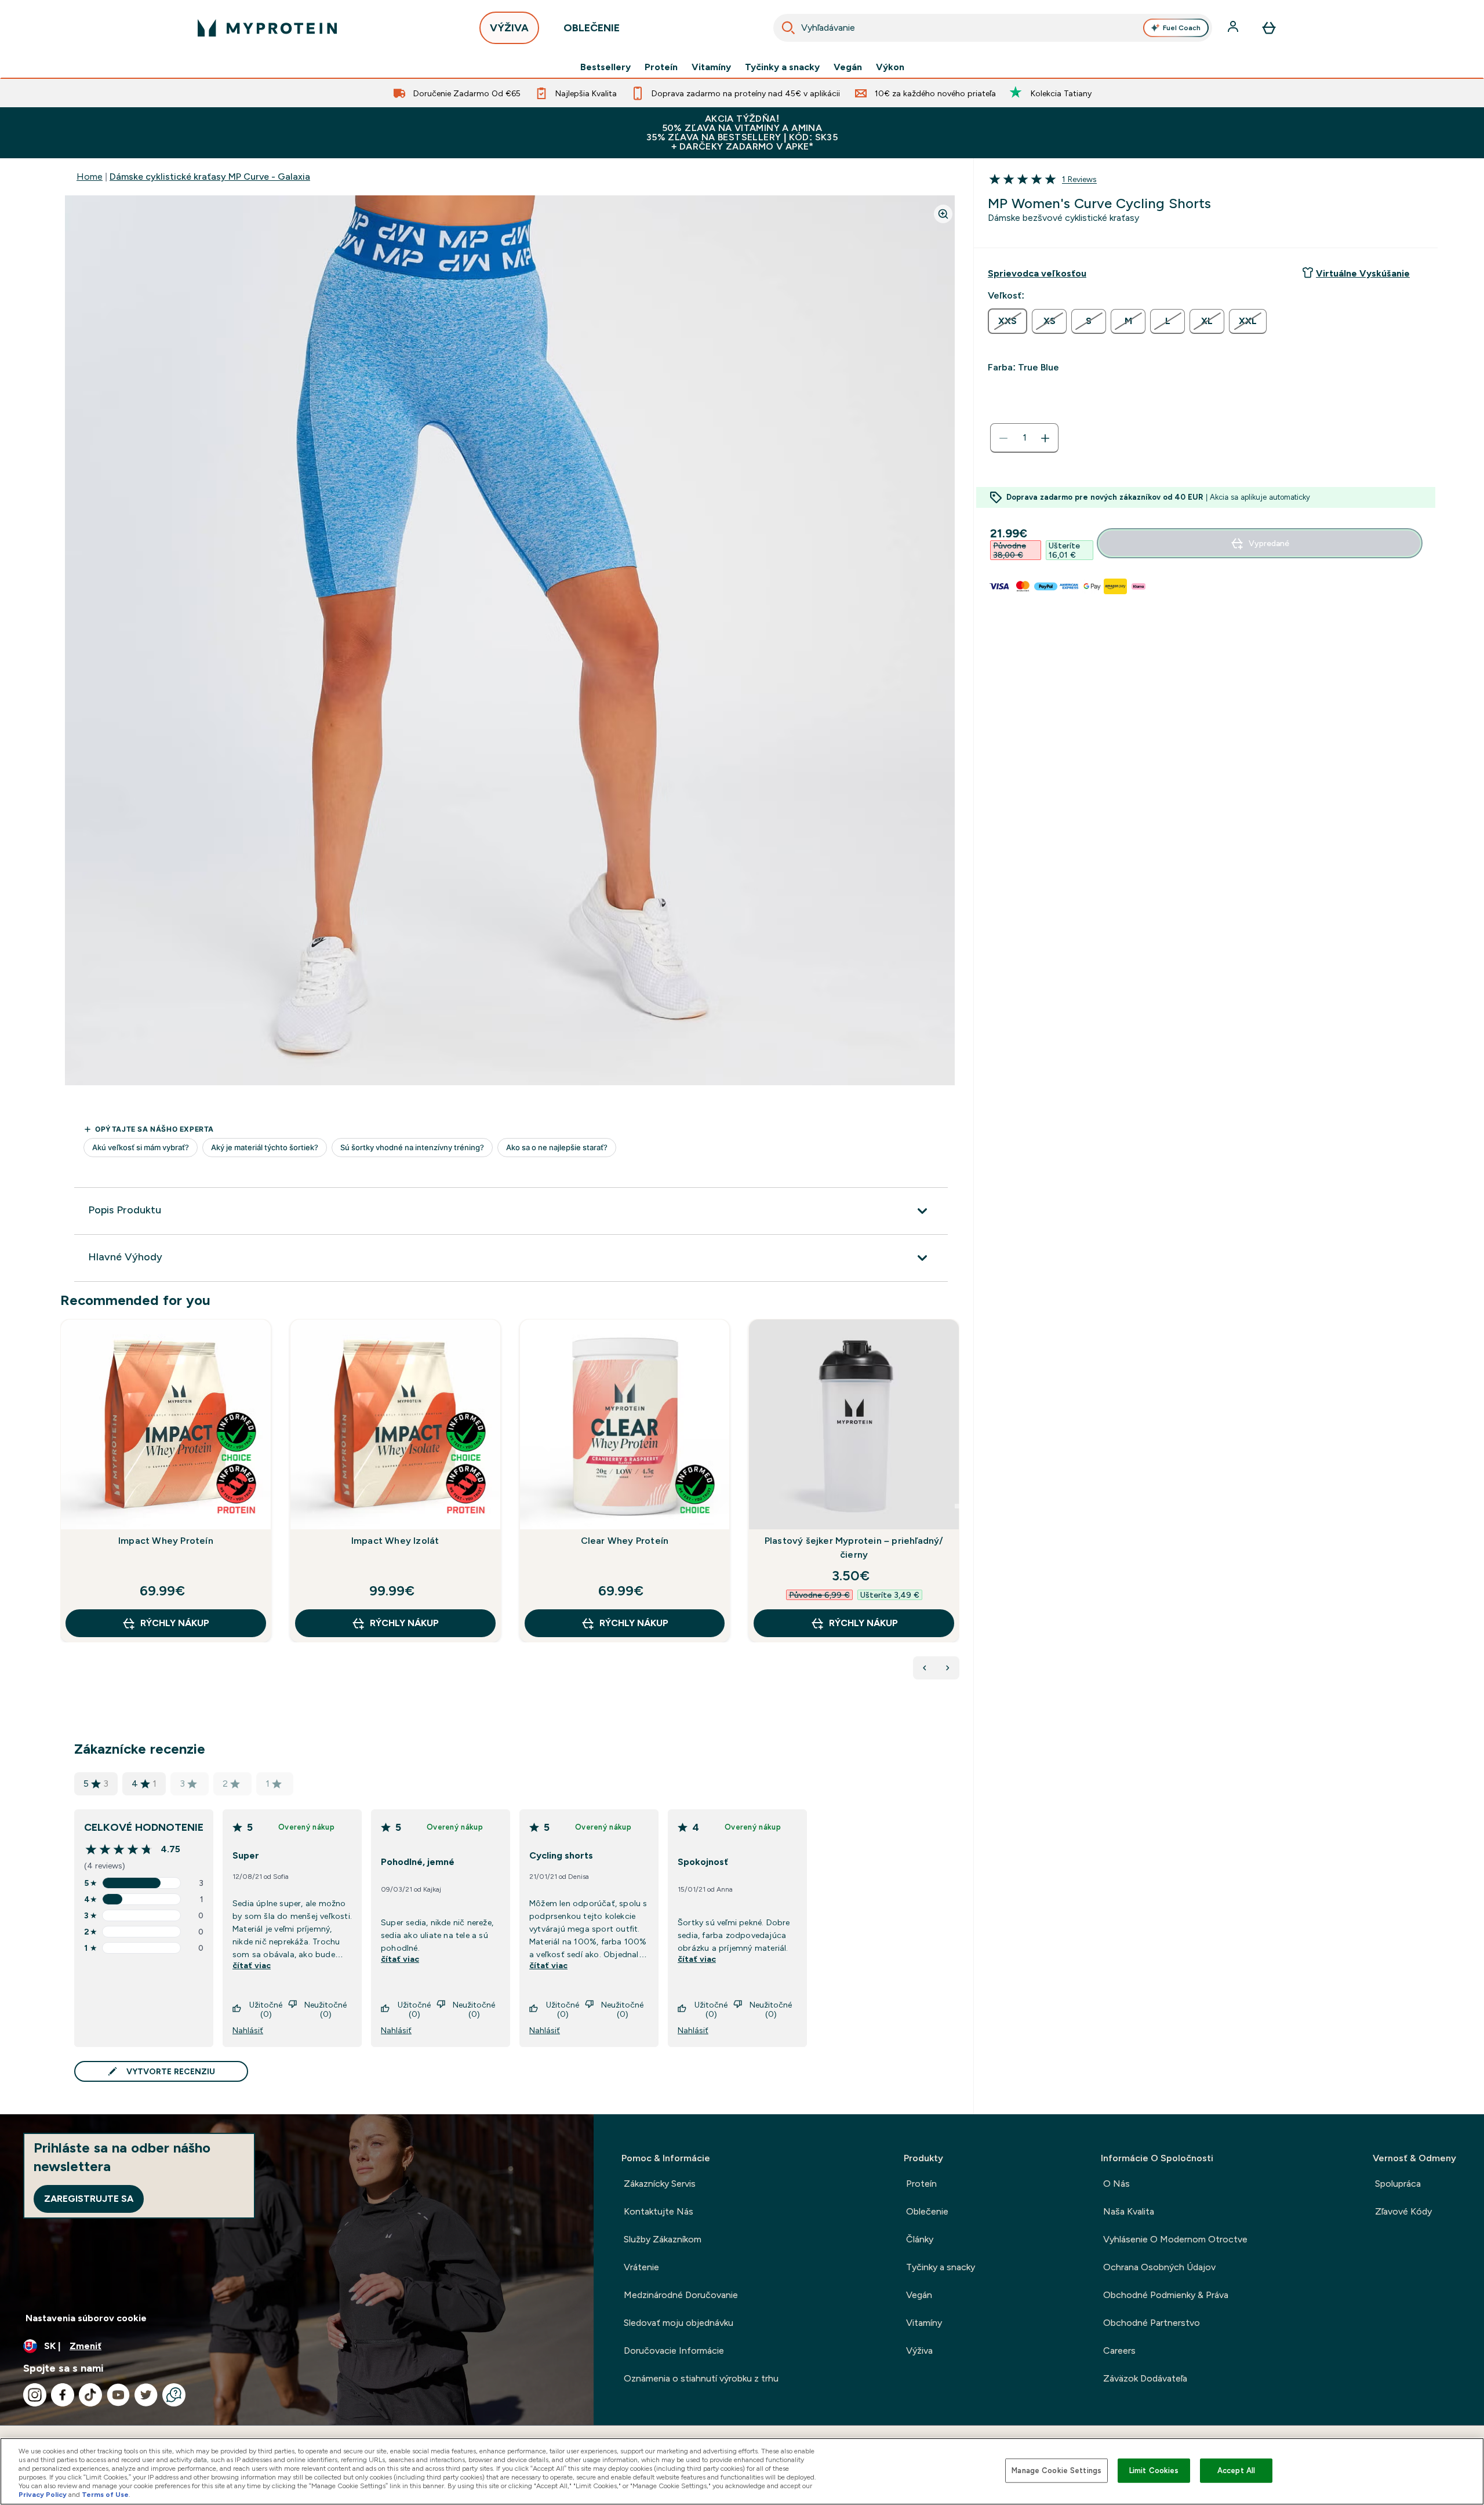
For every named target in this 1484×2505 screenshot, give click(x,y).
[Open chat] (174, 2395)
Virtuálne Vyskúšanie (1363, 273)
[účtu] (1234, 28)
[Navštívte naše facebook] (63, 2395)
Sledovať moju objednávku (679, 2323)
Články (920, 2239)
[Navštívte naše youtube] (118, 2395)
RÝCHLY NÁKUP (175, 1623)
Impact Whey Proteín (166, 1541)
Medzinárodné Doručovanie (681, 2295)
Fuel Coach (1182, 28)
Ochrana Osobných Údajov (1159, 2267)
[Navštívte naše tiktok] (90, 2395)
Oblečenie (927, 2211)
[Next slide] (957, 1506)
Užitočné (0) (266, 2009)
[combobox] (993, 28)
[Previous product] (925, 1668)
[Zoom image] (943, 214)
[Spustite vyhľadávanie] (788, 28)
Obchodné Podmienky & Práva (1166, 2295)
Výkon (890, 67)
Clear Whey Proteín (625, 1541)
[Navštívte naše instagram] (35, 2395)
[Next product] (948, 1668)
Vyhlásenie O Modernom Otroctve (1175, 2239)
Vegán (848, 67)
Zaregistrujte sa (89, 2199)
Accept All (1236, 2471)
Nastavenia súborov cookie (86, 2318)
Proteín (661, 67)
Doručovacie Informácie (674, 2351)
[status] (1024, 438)
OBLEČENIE (592, 28)
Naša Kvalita (1129, 2211)
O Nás (1116, 2184)
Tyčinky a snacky (782, 67)
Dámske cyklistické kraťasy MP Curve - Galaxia (210, 177)
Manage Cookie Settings (1056, 2471)
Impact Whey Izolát (395, 1541)
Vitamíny (711, 67)
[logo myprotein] (267, 28)
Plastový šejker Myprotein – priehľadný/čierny (854, 1548)
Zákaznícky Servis (660, 2184)
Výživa (919, 2351)
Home (90, 177)
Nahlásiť (248, 2030)
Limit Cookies (1154, 2471)
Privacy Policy (43, 2495)
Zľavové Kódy (1403, 2211)
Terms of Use (105, 2495)
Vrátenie (641, 2267)
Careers (1119, 2351)
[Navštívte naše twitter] (146, 2395)
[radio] (1007, 321)
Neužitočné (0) (325, 2009)
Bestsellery (605, 67)
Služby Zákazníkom (663, 2239)
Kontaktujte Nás (659, 2211)
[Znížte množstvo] (1003, 438)
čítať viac (252, 1965)
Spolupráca (1398, 2184)
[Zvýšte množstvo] (1045, 438)
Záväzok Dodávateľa (1145, 2378)
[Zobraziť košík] (1269, 28)
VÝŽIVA (509, 28)
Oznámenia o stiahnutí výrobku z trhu (701, 2378)
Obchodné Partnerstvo (1152, 2323)
